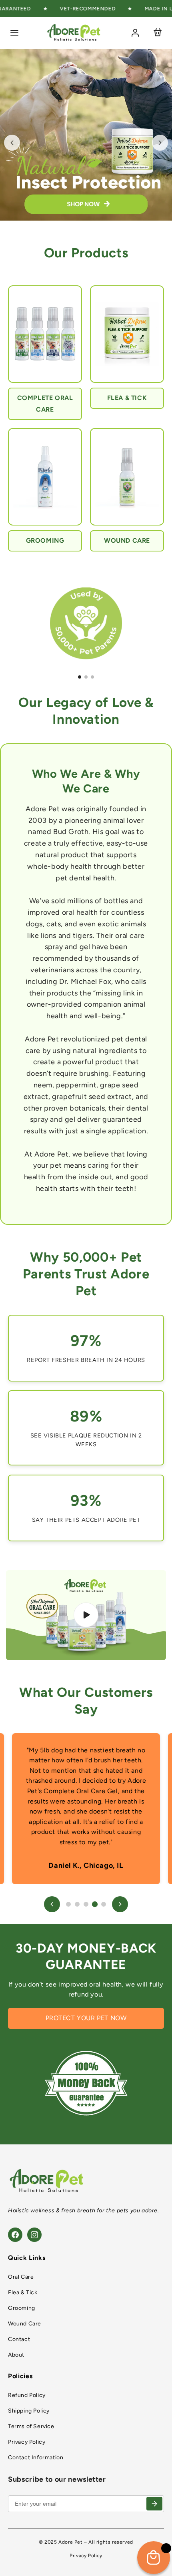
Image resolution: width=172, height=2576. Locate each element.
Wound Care (25, 2324)
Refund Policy (27, 2395)
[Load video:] (86, 1615)
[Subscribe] (154, 2504)
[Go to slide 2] (86, 677)
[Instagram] (34, 2235)
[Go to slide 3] (92, 677)
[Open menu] (14, 33)
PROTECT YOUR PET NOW (86, 2018)
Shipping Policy (29, 2411)
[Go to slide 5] (104, 1904)
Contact (19, 2339)
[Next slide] (160, 143)
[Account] (135, 33)
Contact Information (36, 2458)
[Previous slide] (12, 143)
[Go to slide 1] (80, 677)
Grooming (22, 2308)
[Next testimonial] (120, 1904)
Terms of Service (31, 2426)
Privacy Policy (27, 2442)
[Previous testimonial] (52, 1904)
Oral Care (21, 2277)
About (16, 2355)
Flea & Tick (23, 2292)
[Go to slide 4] (95, 1904)
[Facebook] (15, 2235)
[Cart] (158, 33)
